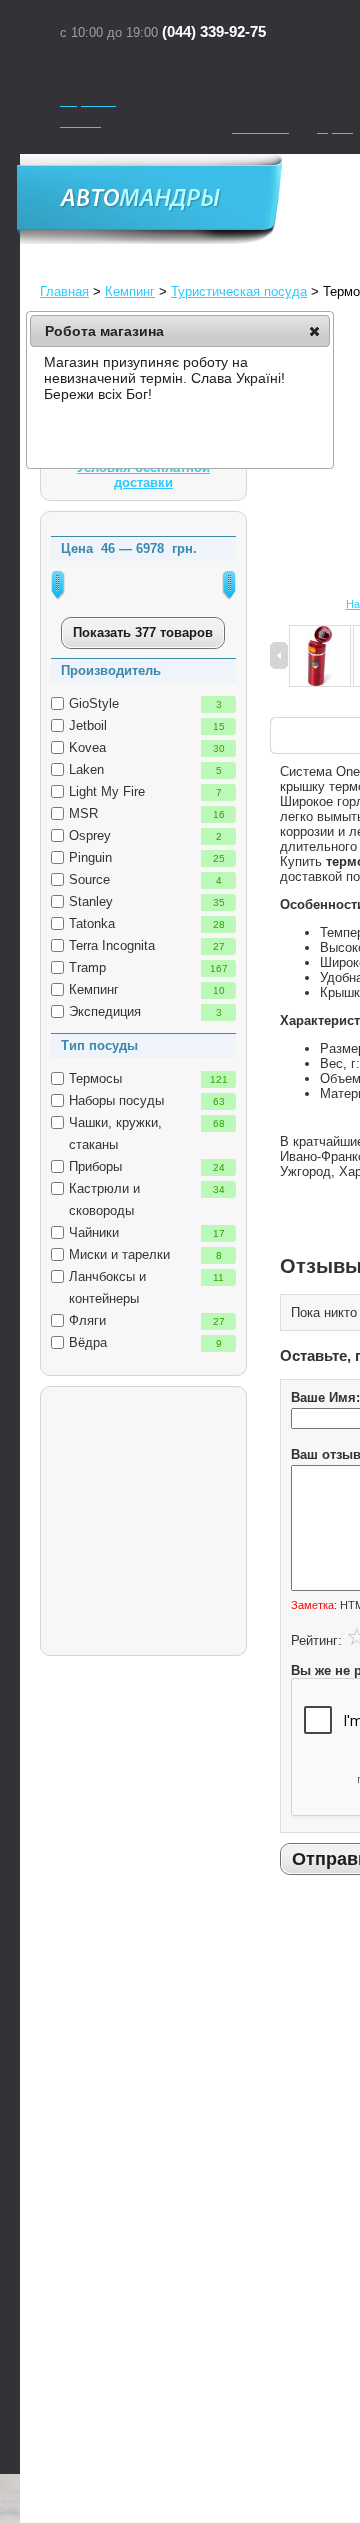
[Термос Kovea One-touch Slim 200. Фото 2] (320, 657)
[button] (314, 331)
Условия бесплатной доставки (143, 475)
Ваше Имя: (325, 1397)
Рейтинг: (316, 1640)
